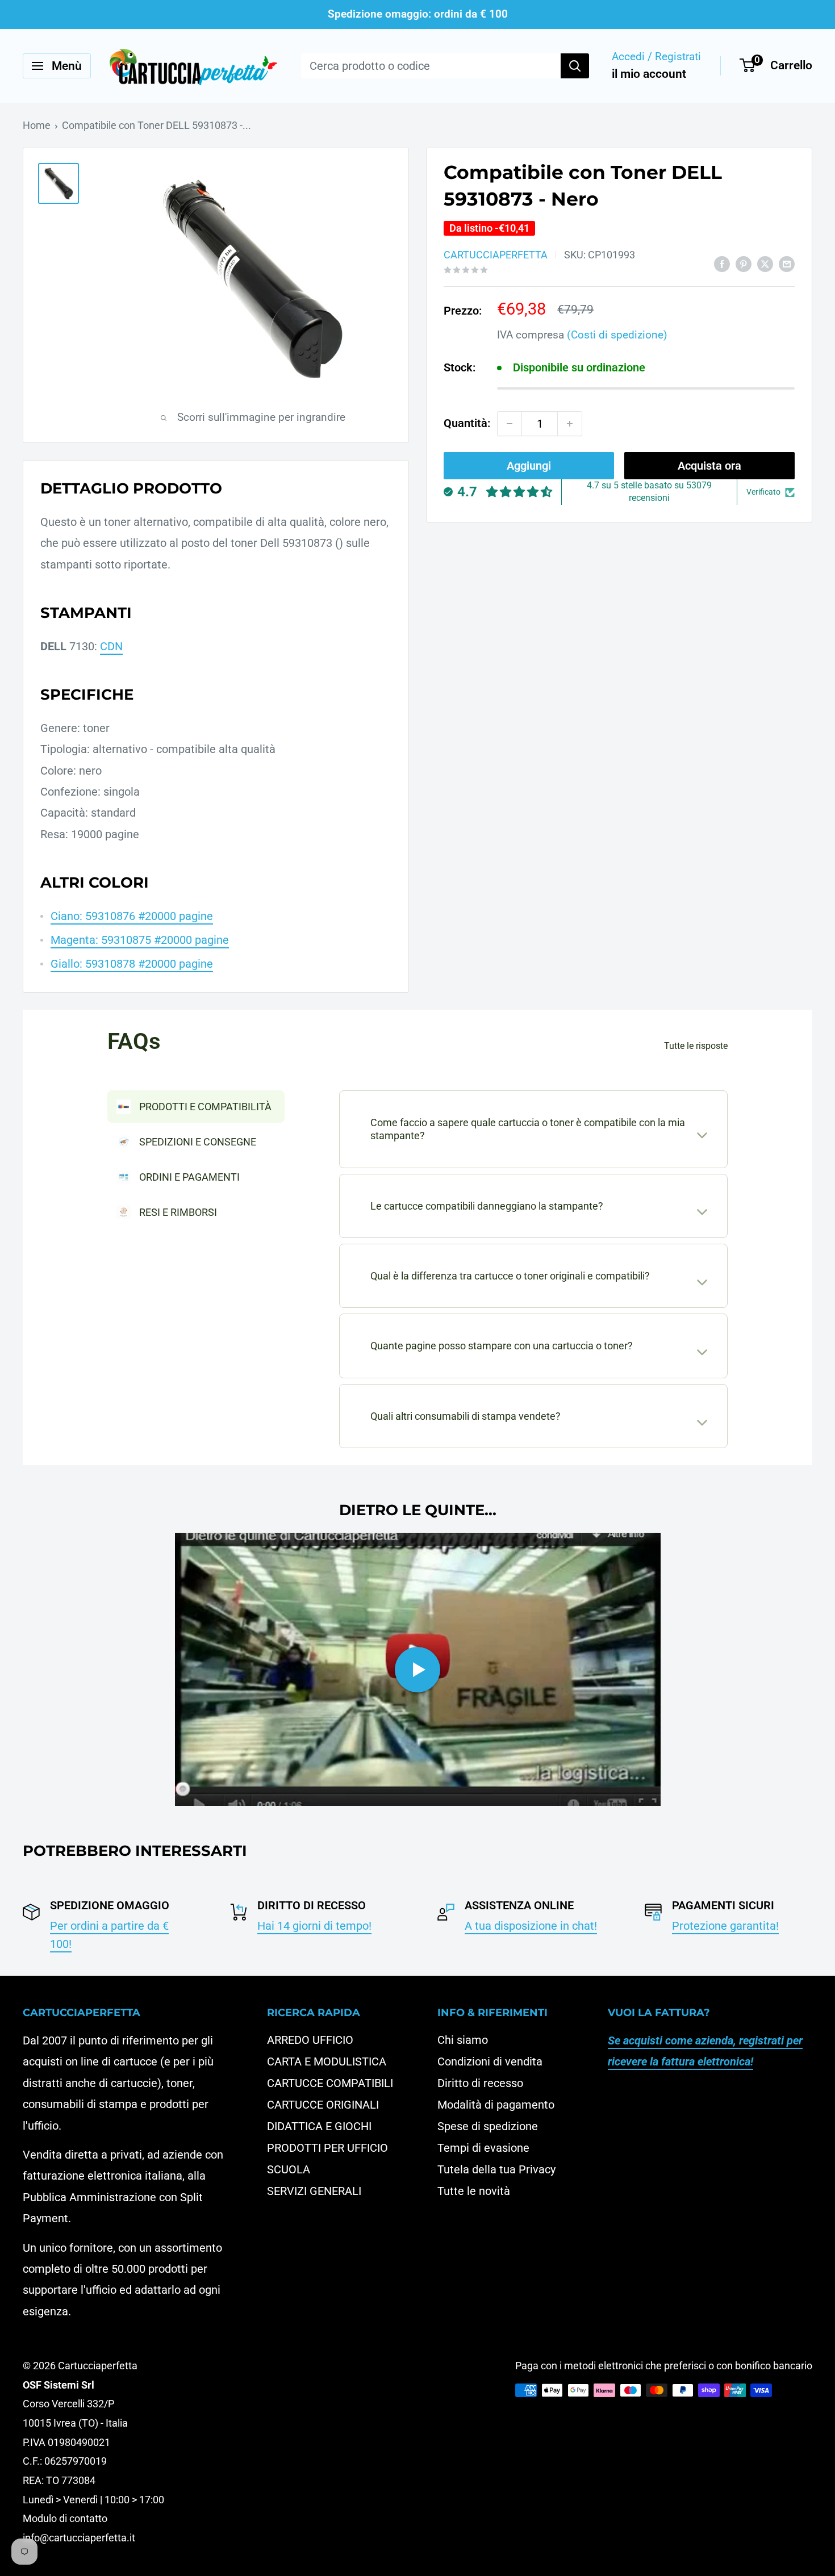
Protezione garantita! (725, 1926)
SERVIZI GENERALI (314, 2191)
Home (37, 125)
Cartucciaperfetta (496, 255)
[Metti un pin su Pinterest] (744, 263)
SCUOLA (289, 2169)
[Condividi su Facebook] (722, 263)
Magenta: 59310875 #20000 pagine (140, 940)
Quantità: (467, 423)
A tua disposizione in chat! (531, 1926)
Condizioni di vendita (490, 2061)
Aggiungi (529, 466)
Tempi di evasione (483, 2148)
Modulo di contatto (65, 2518)
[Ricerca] (575, 66)
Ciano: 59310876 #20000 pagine (132, 916)
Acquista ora (709, 466)
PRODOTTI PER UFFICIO (327, 2148)
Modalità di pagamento (496, 2105)
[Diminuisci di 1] (510, 424)
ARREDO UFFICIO (310, 2040)
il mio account (649, 74)
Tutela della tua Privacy (496, 2169)
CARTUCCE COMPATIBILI (330, 2083)
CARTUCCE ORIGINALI (323, 2105)
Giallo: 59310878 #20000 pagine (132, 964)
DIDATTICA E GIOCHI (319, 2126)
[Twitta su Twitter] (765, 263)
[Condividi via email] (787, 263)
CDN (111, 646)
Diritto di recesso (480, 2083)
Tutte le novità (474, 2191)
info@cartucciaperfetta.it (79, 2538)
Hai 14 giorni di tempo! (314, 1926)
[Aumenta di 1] (570, 424)
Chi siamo (463, 2040)
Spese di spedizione (488, 2126)
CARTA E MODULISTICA (327, 2061)
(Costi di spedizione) (617, 335)
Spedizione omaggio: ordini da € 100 (418, 14)
